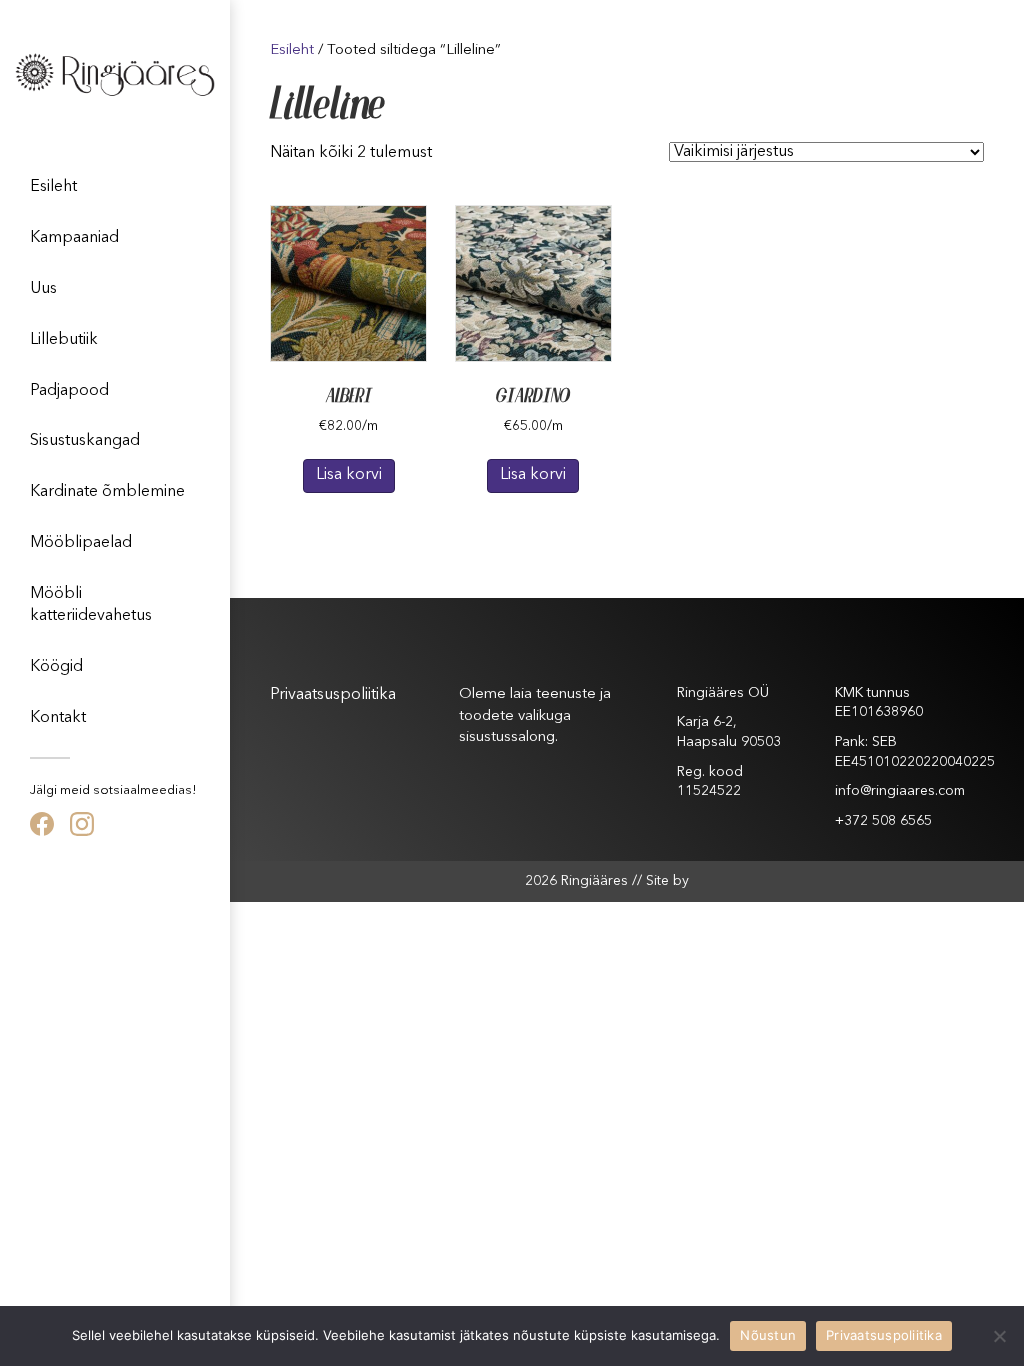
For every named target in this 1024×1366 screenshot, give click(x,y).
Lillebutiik (64, 340)
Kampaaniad (74, 238)
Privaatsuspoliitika (333, 695)
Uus (43, 289)
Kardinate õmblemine (107, 492)
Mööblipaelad (81, 543)
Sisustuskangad (85, 441)
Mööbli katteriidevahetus (91, 605)
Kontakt (58, 718)
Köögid (56, 667)
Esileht (53, 187)
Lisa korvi (349, 475)
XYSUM (711, 880)
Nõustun (768, 1335)
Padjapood (69, 391)
